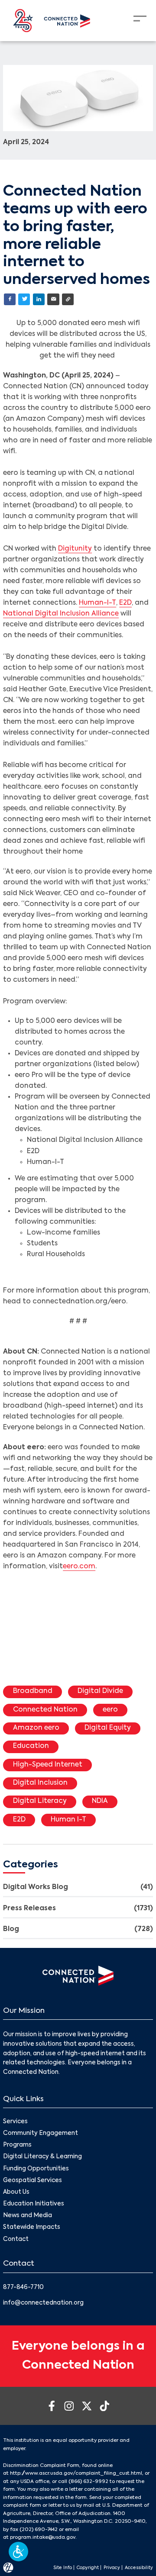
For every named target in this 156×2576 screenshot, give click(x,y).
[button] (18, 2552)
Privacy (112, 2568)
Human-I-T (97, 603)
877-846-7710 (23, 2287)
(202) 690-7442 (39, 2530)
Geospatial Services (32, 2181)
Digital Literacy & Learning (42, 2157)
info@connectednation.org (43, 2303)
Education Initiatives (34, 2204)
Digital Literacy (40, 1801)
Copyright (88, 2568)
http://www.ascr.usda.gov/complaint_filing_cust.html (76, 2473)
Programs (17, 2145)
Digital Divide (100, 1691)
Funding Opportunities (36, 2169)
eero (110, 1710)
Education (31, 1746)
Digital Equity (108, 1728)
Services (15, 2122)
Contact (16, 2239)
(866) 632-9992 (88, 2482)
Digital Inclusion (40, 1783)
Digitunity (75, 549)
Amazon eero (36, 1728)
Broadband (33, 1691)
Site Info (63, 2568)
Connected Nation (45, 1710)
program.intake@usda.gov (43, 2537)
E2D (125, 603)
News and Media (28, 2216)
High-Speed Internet (48, 1765)
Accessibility (139, 2568)
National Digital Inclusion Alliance (61, 614)
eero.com (79, 1567)
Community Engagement (41, 2133)
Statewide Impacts (32, 2227)
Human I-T (68, 1820)
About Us (16, 2192)
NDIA (100, 1801)
